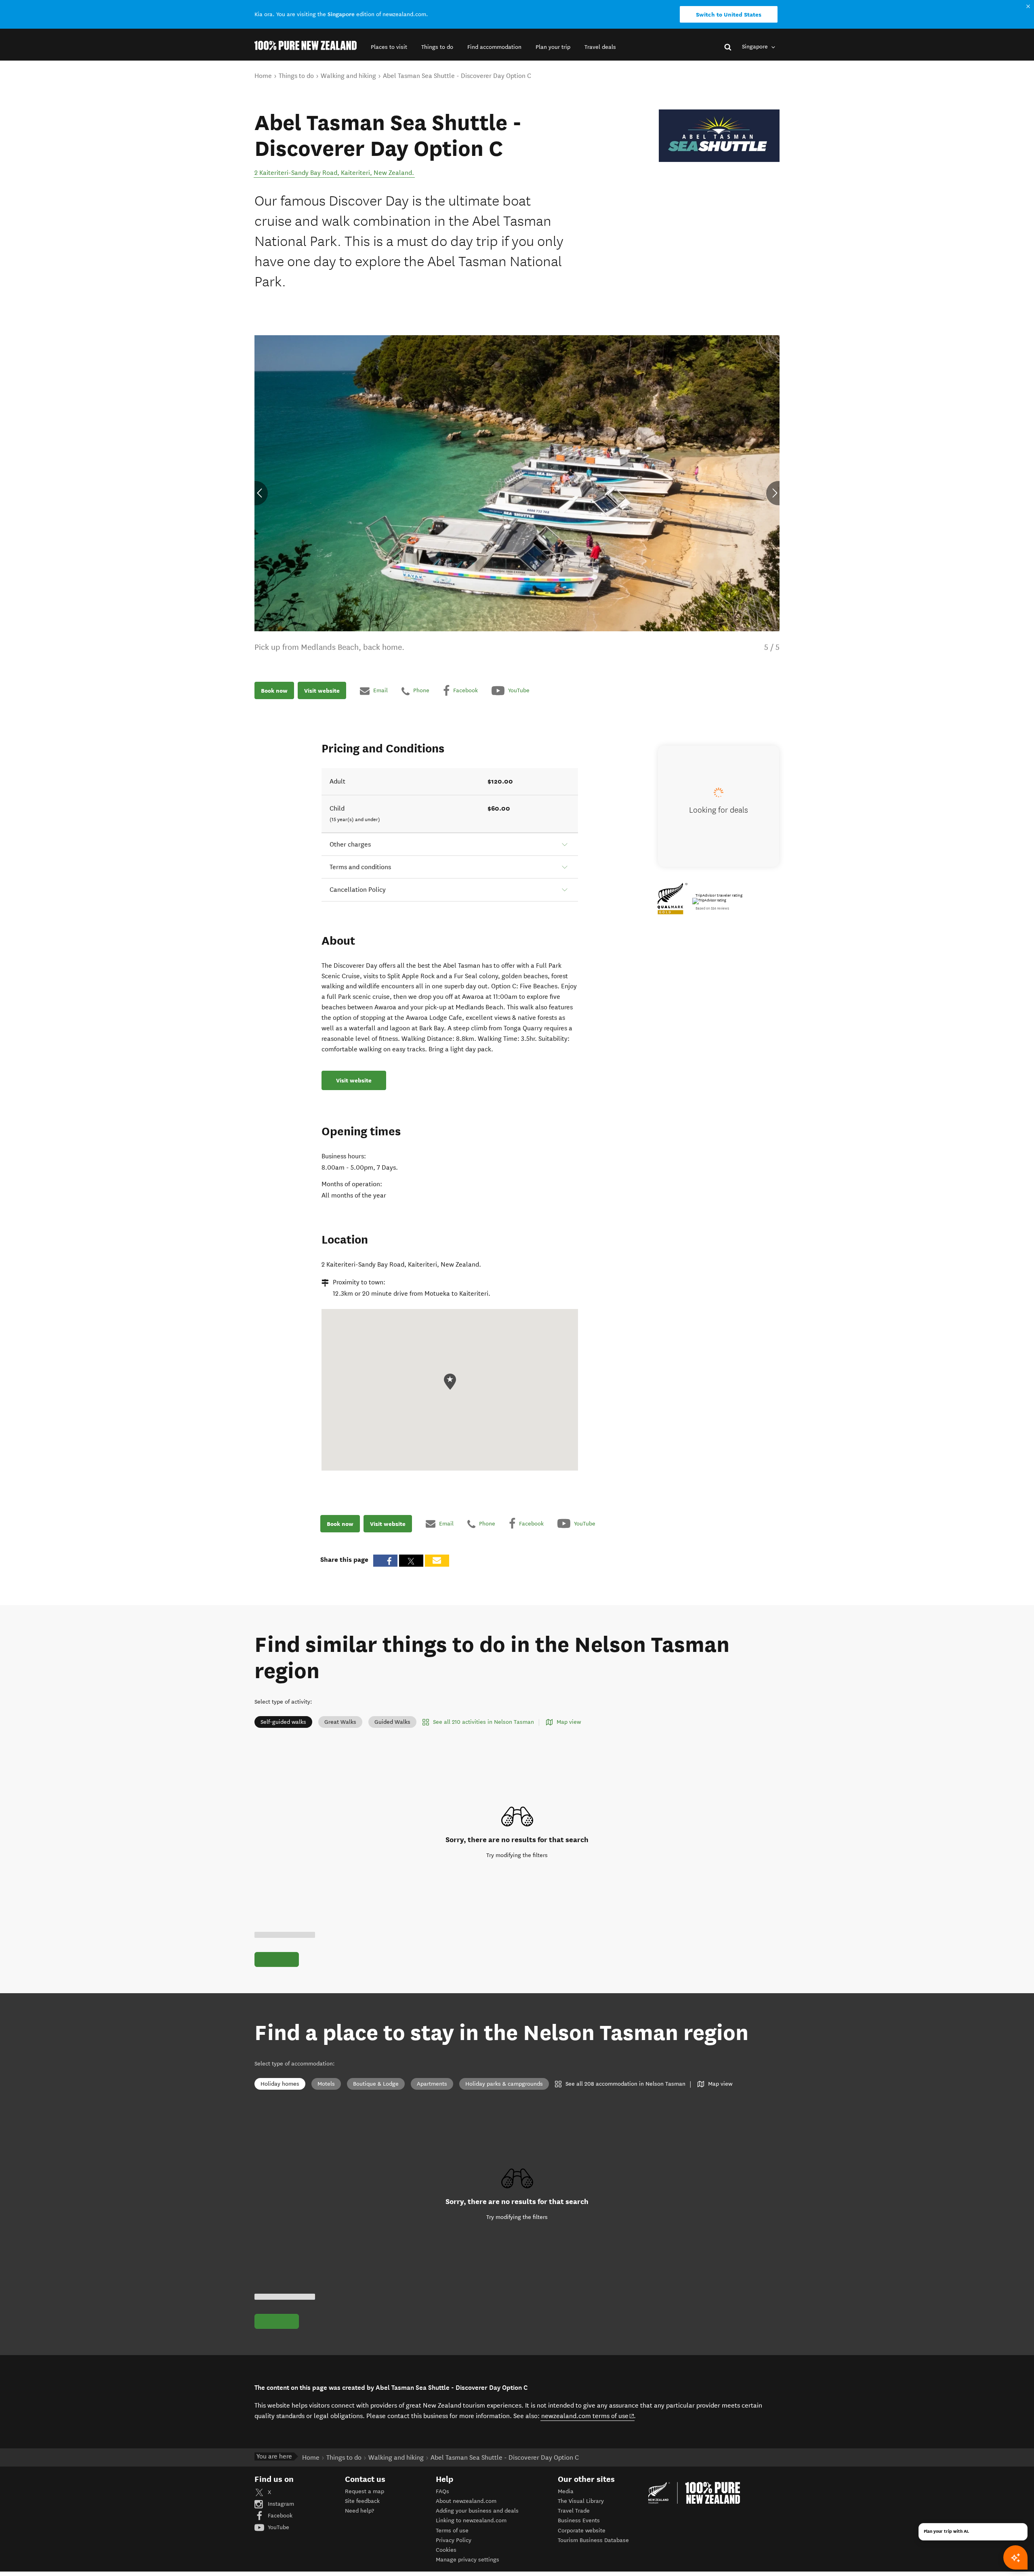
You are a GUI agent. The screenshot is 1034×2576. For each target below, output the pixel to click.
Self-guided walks (283, 1722)
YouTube (278, 2527)
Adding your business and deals (477, 2511)
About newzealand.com (466, 2501)
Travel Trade (574, 2511)
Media (566, 2491)
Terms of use (452, 2531)
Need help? (359, 2511)
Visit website (322, 691)
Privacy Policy (454, 2540)
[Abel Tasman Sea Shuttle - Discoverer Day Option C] (719, 136)
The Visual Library (581, 2501)
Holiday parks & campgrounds (504, 2084)
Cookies (446, 2550)
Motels (326, 2084)
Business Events (579, 2520)
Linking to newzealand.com (471, 2520)
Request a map (365, 2491)
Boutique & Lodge (376, 2084)
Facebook (279, 2516)
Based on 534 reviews (712, 908)
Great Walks (340, 1722)
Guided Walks (392, 1722)
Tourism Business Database (593, 2540)
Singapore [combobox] (756, 47)
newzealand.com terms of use (588, 2416)
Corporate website (582, 2531)
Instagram (280, 2504)
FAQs (442, 2491)
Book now (274, 691)
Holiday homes (280, 2084)
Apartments (432, 2084)
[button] (389, 47)
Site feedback (362, 2501)
